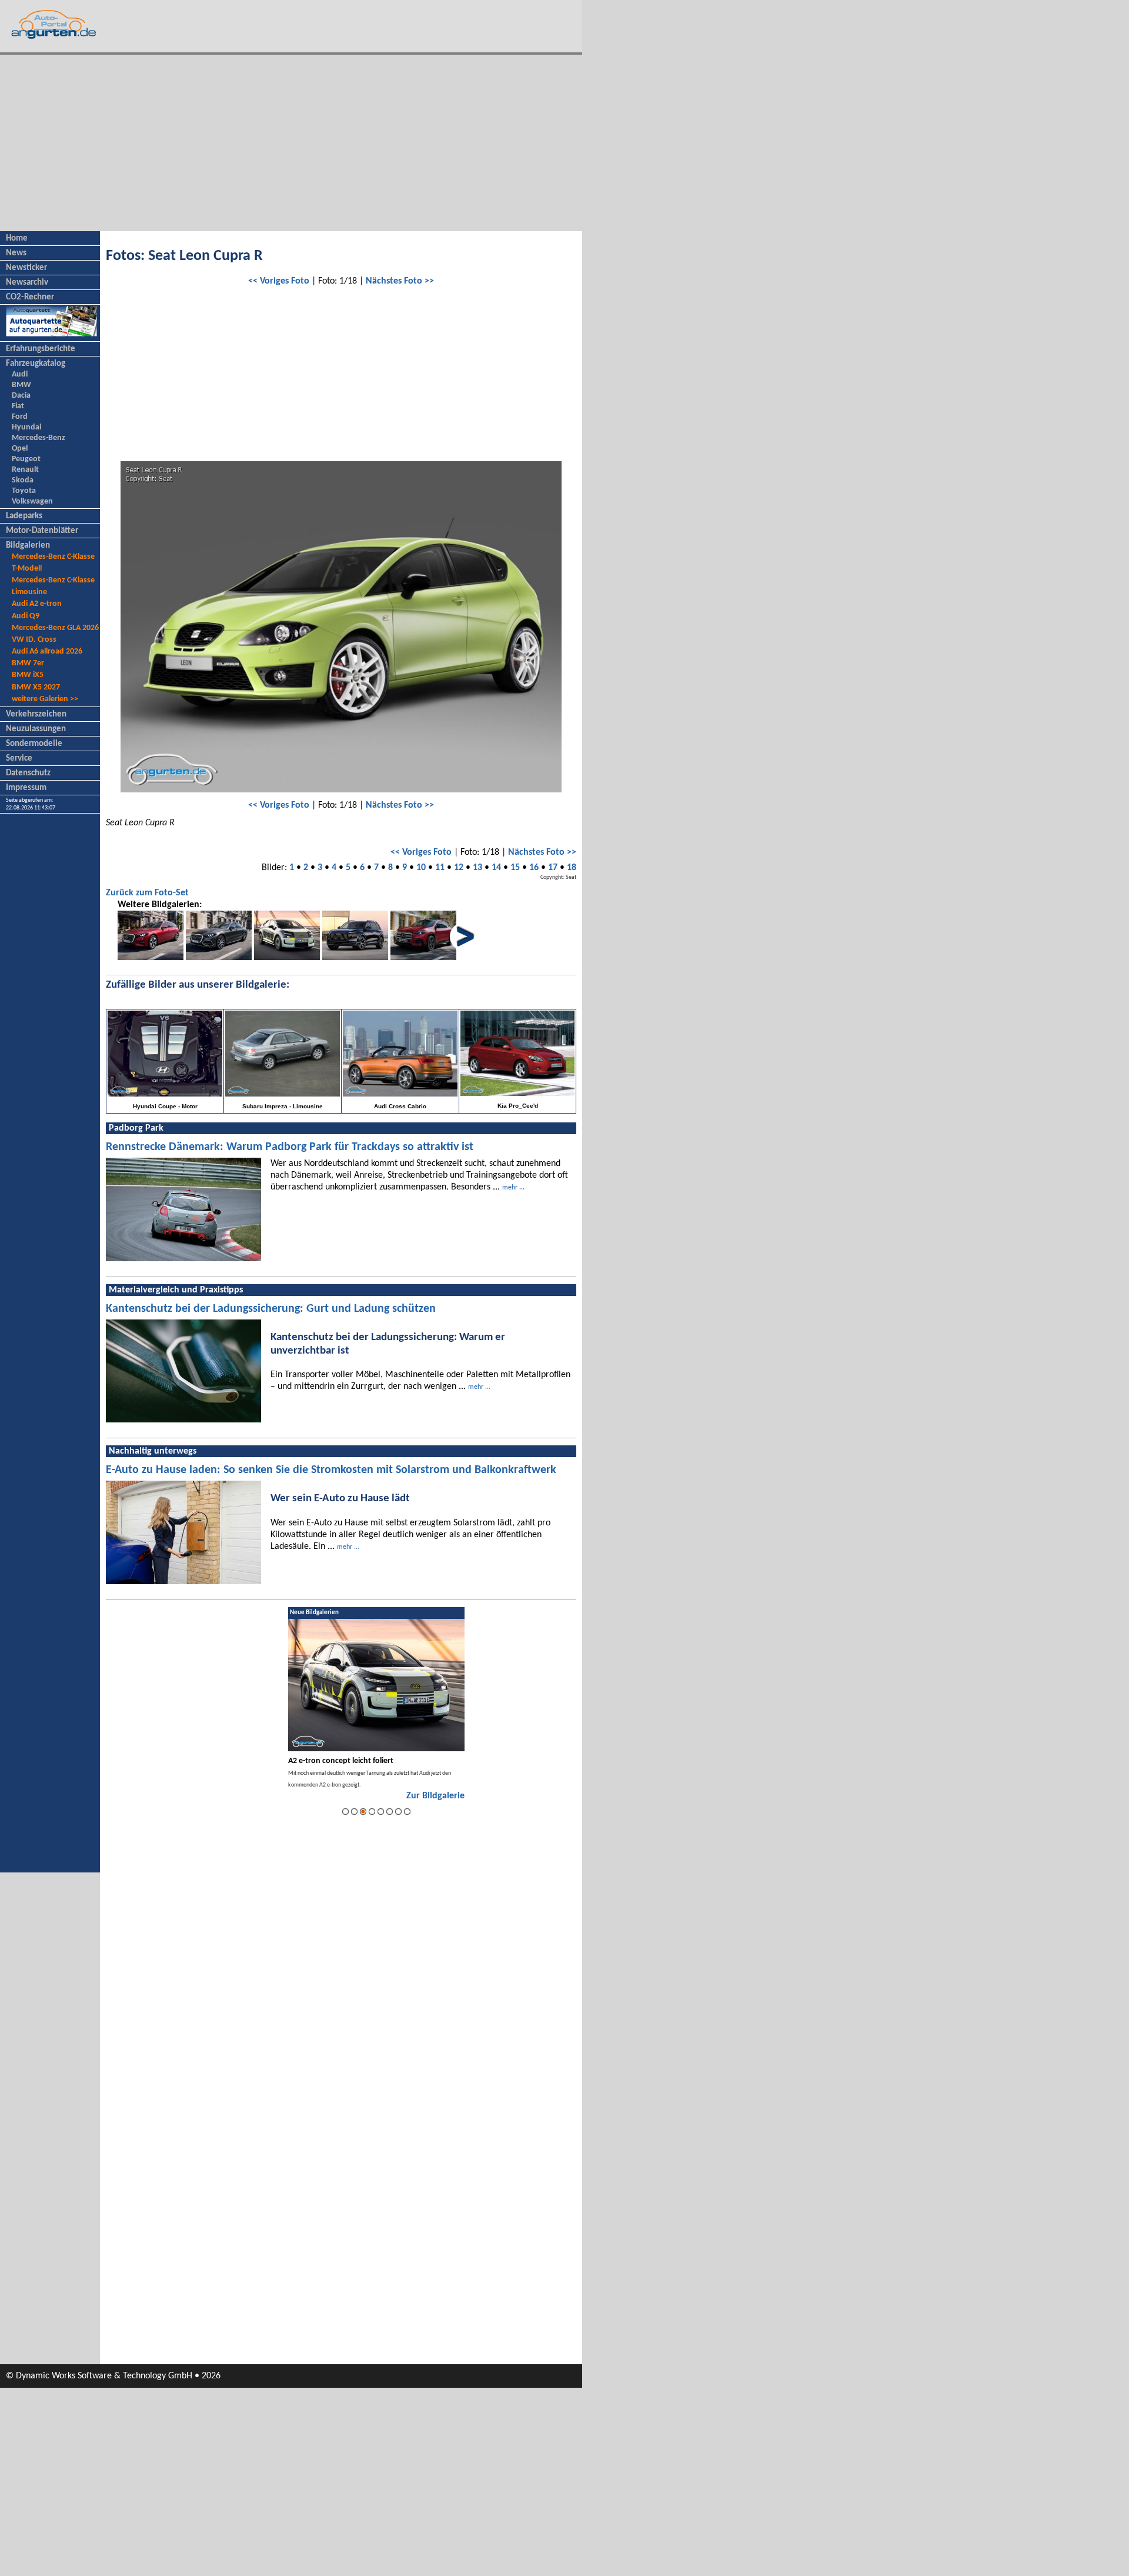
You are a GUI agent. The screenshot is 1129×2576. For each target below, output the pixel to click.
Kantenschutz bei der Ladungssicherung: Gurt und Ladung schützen (271, 1309)
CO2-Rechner (30, 297)
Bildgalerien (28, 546)
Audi (20, 374)
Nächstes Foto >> (400, 281)
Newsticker (26, 268)
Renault (25, 470)
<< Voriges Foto (279, 281)
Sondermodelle (34, 744)
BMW (21, 385)
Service (19, 759)
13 (477, 868)
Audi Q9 (26, 616)
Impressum (26, 788)
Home (17, 239)
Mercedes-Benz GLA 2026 (55, 628)
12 (459, 868)
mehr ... (513, 1188)
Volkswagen (32, 501)
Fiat (18, 406)
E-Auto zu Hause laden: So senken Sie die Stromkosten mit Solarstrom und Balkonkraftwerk (331, 1470)
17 (553, 868)
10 (421, 868)
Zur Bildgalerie (435, 1796)
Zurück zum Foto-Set (147, 893)
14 (496, 868)
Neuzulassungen (36, 729)
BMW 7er (28, 663)
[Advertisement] (291, 143)
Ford (20, 417)
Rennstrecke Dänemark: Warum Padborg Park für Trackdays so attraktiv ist (290, 1147)
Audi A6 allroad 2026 (47, 652)
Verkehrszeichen (36, 714)
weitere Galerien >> (45, 699)
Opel (20, 449)
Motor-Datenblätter (42, 531)
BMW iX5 (28, 675)
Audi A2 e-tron (37, 604)
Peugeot (26, 459)
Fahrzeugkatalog (36, 364)
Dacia (21, 396)
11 (440, 868)
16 (534, 868)
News (16, 253)
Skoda (23, 480)
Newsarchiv (27, 283)
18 (572, 868)
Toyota (24, 491)
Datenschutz (28, 773)
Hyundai (26, 427)
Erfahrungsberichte (41, 349)
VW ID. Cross (34, 640)
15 (515, 868)
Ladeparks (24, 516)
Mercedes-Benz (39, 438)
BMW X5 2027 (36, 687)
